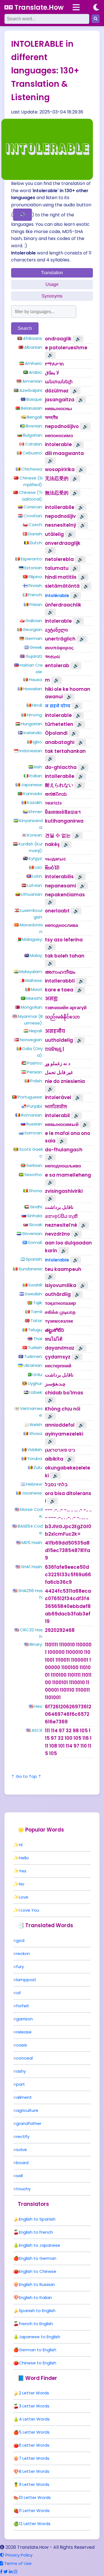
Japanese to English (40, 2337)
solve (21, 2150)
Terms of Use (17, 2563)
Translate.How (38, 7)
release (24, 2032)
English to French (36, 2232)
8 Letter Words (34, 2471)
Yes (23, 1871)
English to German (38, 2258)
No (22, 1884)
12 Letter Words (35, 2524)
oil (18, 1993)
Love (24, 1897)
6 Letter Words (34, 2445)
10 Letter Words (35, 2497)
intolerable (57, 1260)
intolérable (57, 596)
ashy (21, 2071)
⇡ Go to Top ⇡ (26, 1776)
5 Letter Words (34, 2432)
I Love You (29, 1910)
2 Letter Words (34, 2393)
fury (20, 1967)
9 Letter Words (34, 2484)
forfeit (23, 2006)
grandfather (29, 2123)
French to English (36, 2324)
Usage (52, 284)
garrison (24, 2019)
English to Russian (37, 2284)
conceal (24, 2058)
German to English (38, 2350)
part (21, 2084)
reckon (23, 1953)
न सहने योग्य (58, 706)
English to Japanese (40, 2245)
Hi (21, 1845)
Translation (52, 273)
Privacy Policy (18, 2555)
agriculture (27, 2110)
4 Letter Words (34, 2419)
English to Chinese (38, 2271)
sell (19, 2176)
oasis (21, 2045)
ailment (24, 2097)
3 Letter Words (34, 2406)
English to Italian (35, 2297)
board (22, 2163)
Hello (24, 1858)
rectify (23, 2136)
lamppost (26, 1980)
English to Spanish (37, 2219)
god (20, 1940)
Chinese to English (38, 2363)
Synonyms (52, 296)
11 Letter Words (34, 2511)
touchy (23, 2189)
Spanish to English (37, 2311)
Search (25, 328)
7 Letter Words (34, 2458)
